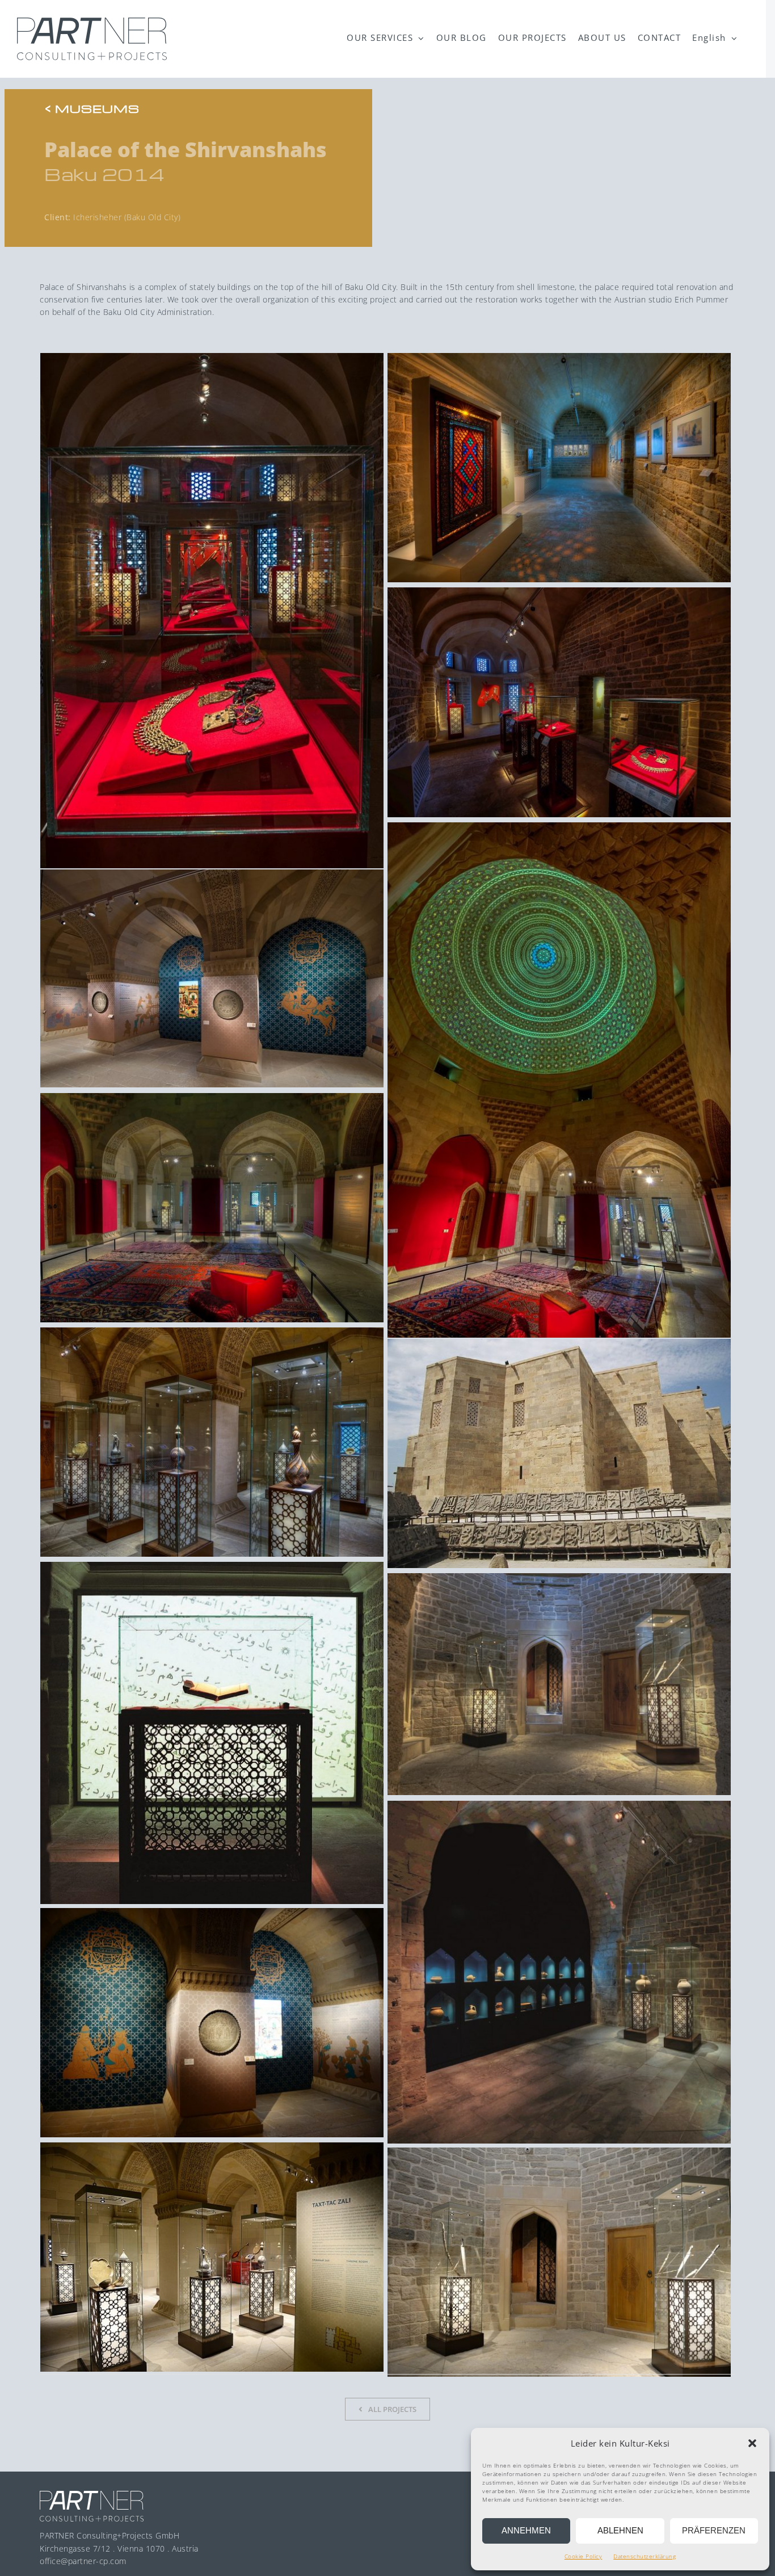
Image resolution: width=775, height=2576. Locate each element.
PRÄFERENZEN (714, 2530)
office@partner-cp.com (83, 2561)
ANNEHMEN (526, 2530)
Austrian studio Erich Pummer (671, 299)
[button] (752, 2443)
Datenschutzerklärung (645, 2556)
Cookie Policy (584, 2556)
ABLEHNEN (620, 2530)
